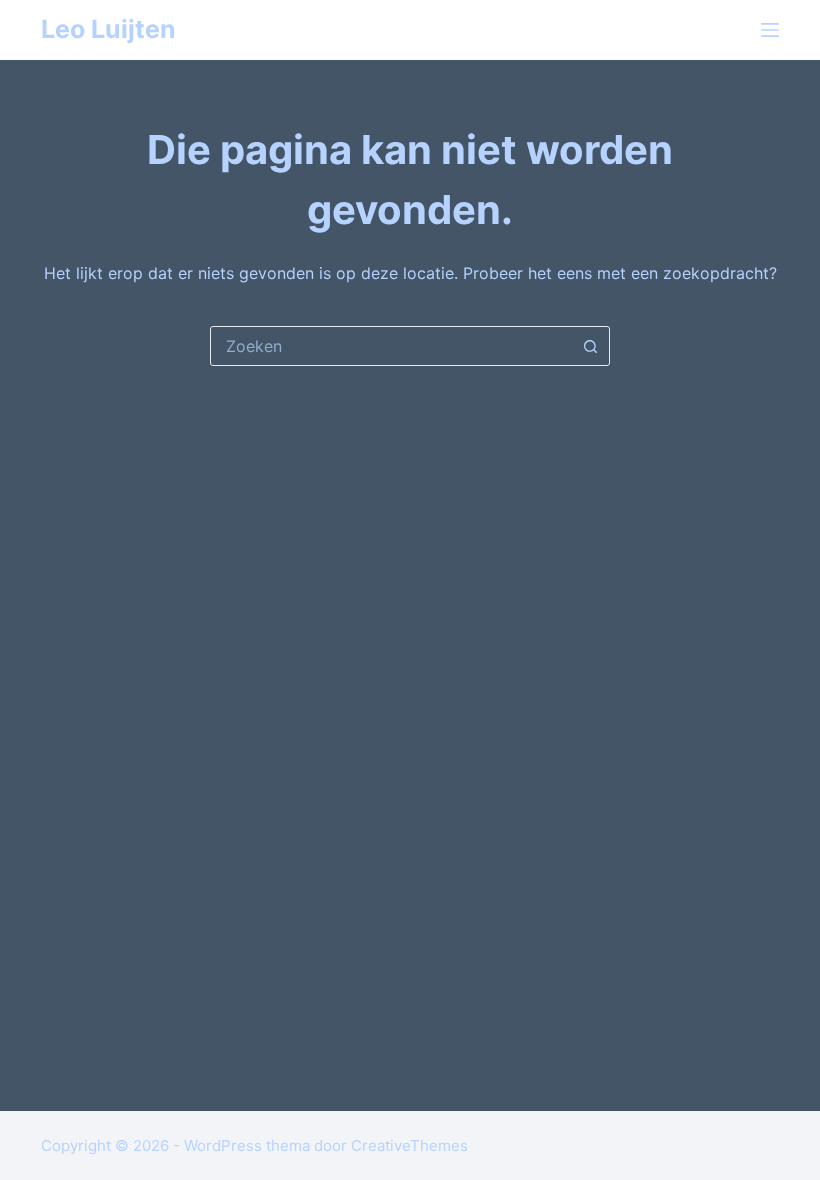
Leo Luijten (108, 29)
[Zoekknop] (590, 346)
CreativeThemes (409, 1145)
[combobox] (391, 346)
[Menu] (770, 30)
